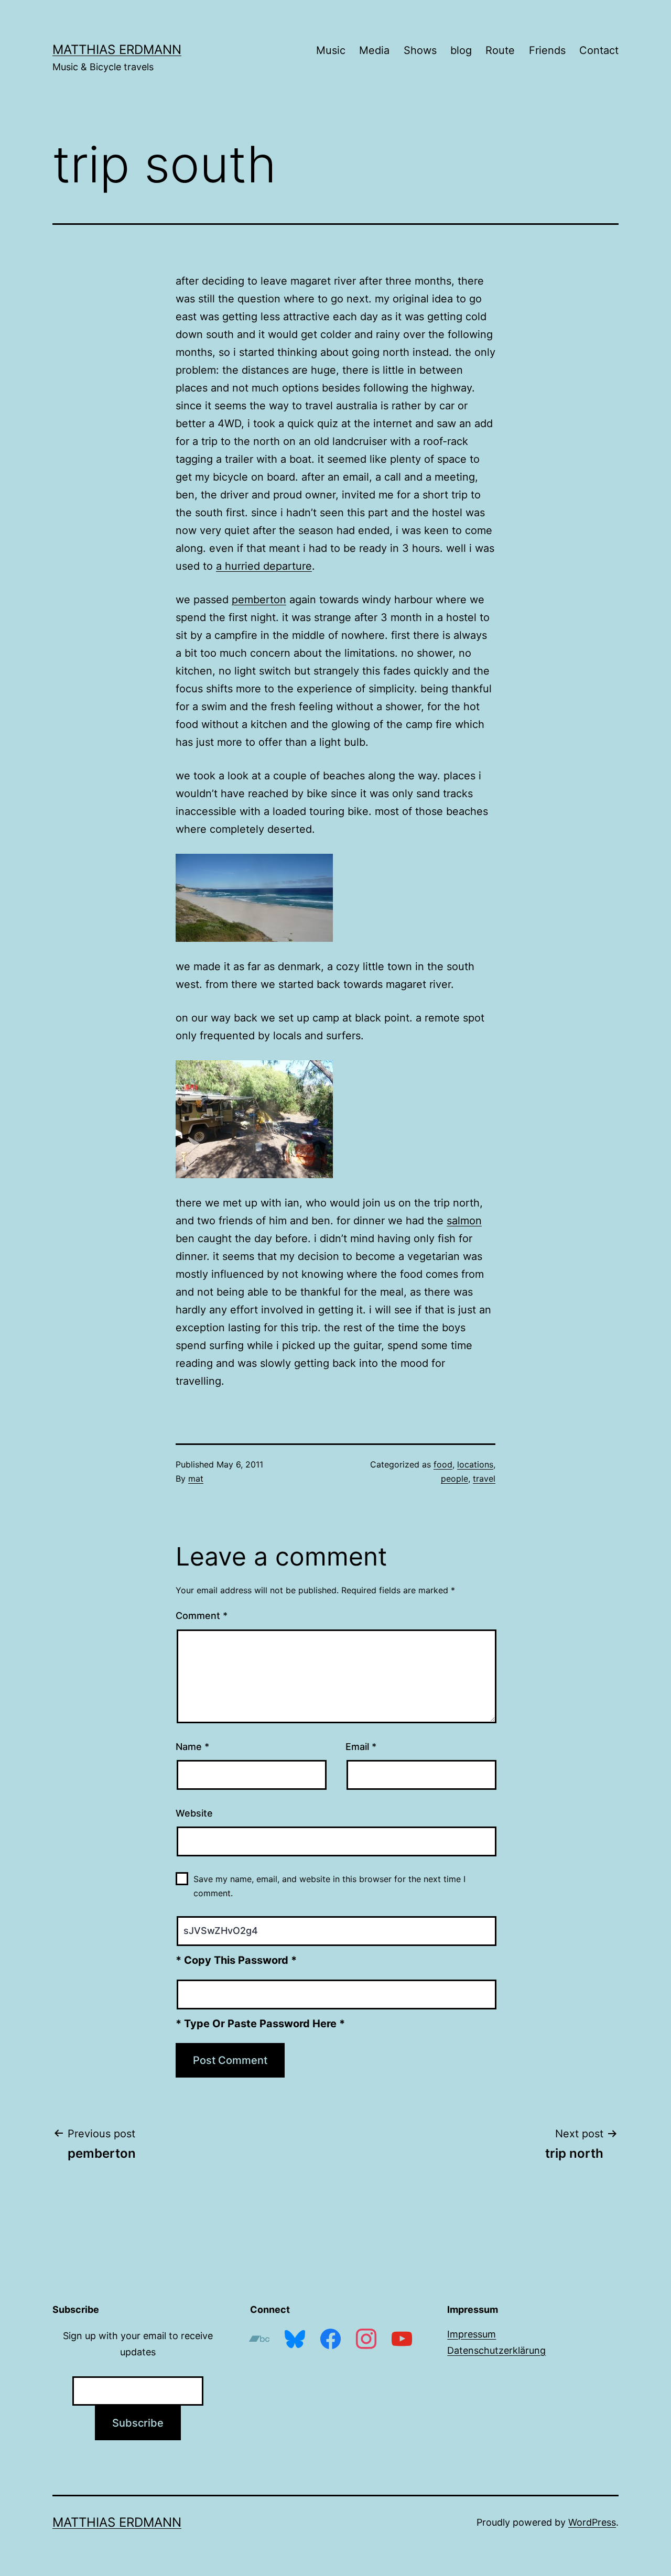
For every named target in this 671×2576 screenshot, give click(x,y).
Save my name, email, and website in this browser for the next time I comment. (329, 1886)
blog (461, 50)
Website (194, 1813)
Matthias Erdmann (117, 50)
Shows (420, 50)
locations (475, 1464)
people (454, 1479)
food (443, 1464)
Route (500, 50)
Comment (202, 1616)
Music (331, 50)
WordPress (592, 2522)
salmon (464, 1221)
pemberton (259, 600)
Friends (547, 50)
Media (374, 50)
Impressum (472, 2334)
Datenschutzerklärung (496, 2350)
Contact (599, 50)
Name (192, 1747)
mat (196, 1479)
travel (484, 1479)
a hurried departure (264, 566)
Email (361, 1747)
